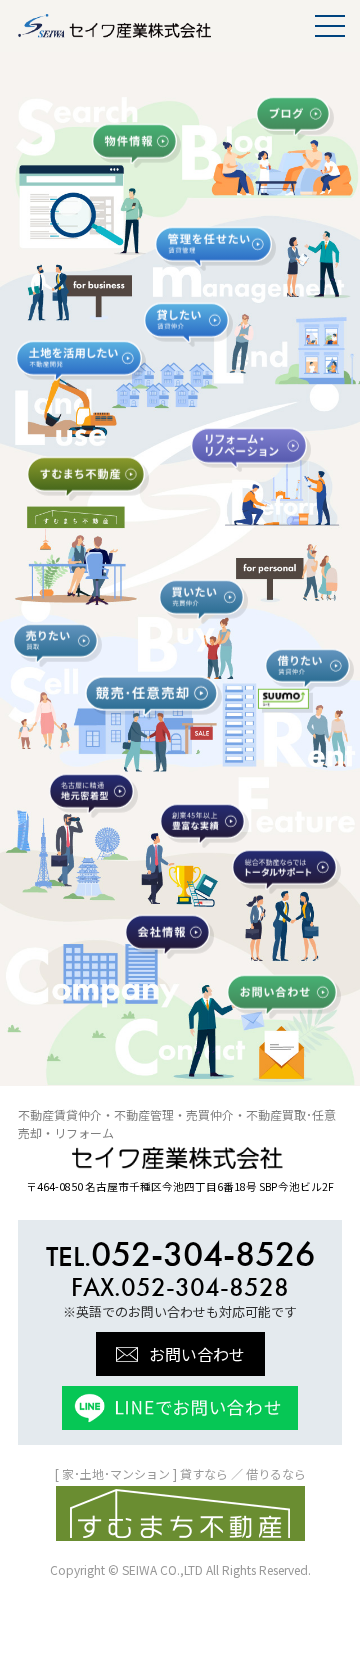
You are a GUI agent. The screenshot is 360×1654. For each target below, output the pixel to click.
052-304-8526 (180, 1254)
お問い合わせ (197, 1354)
